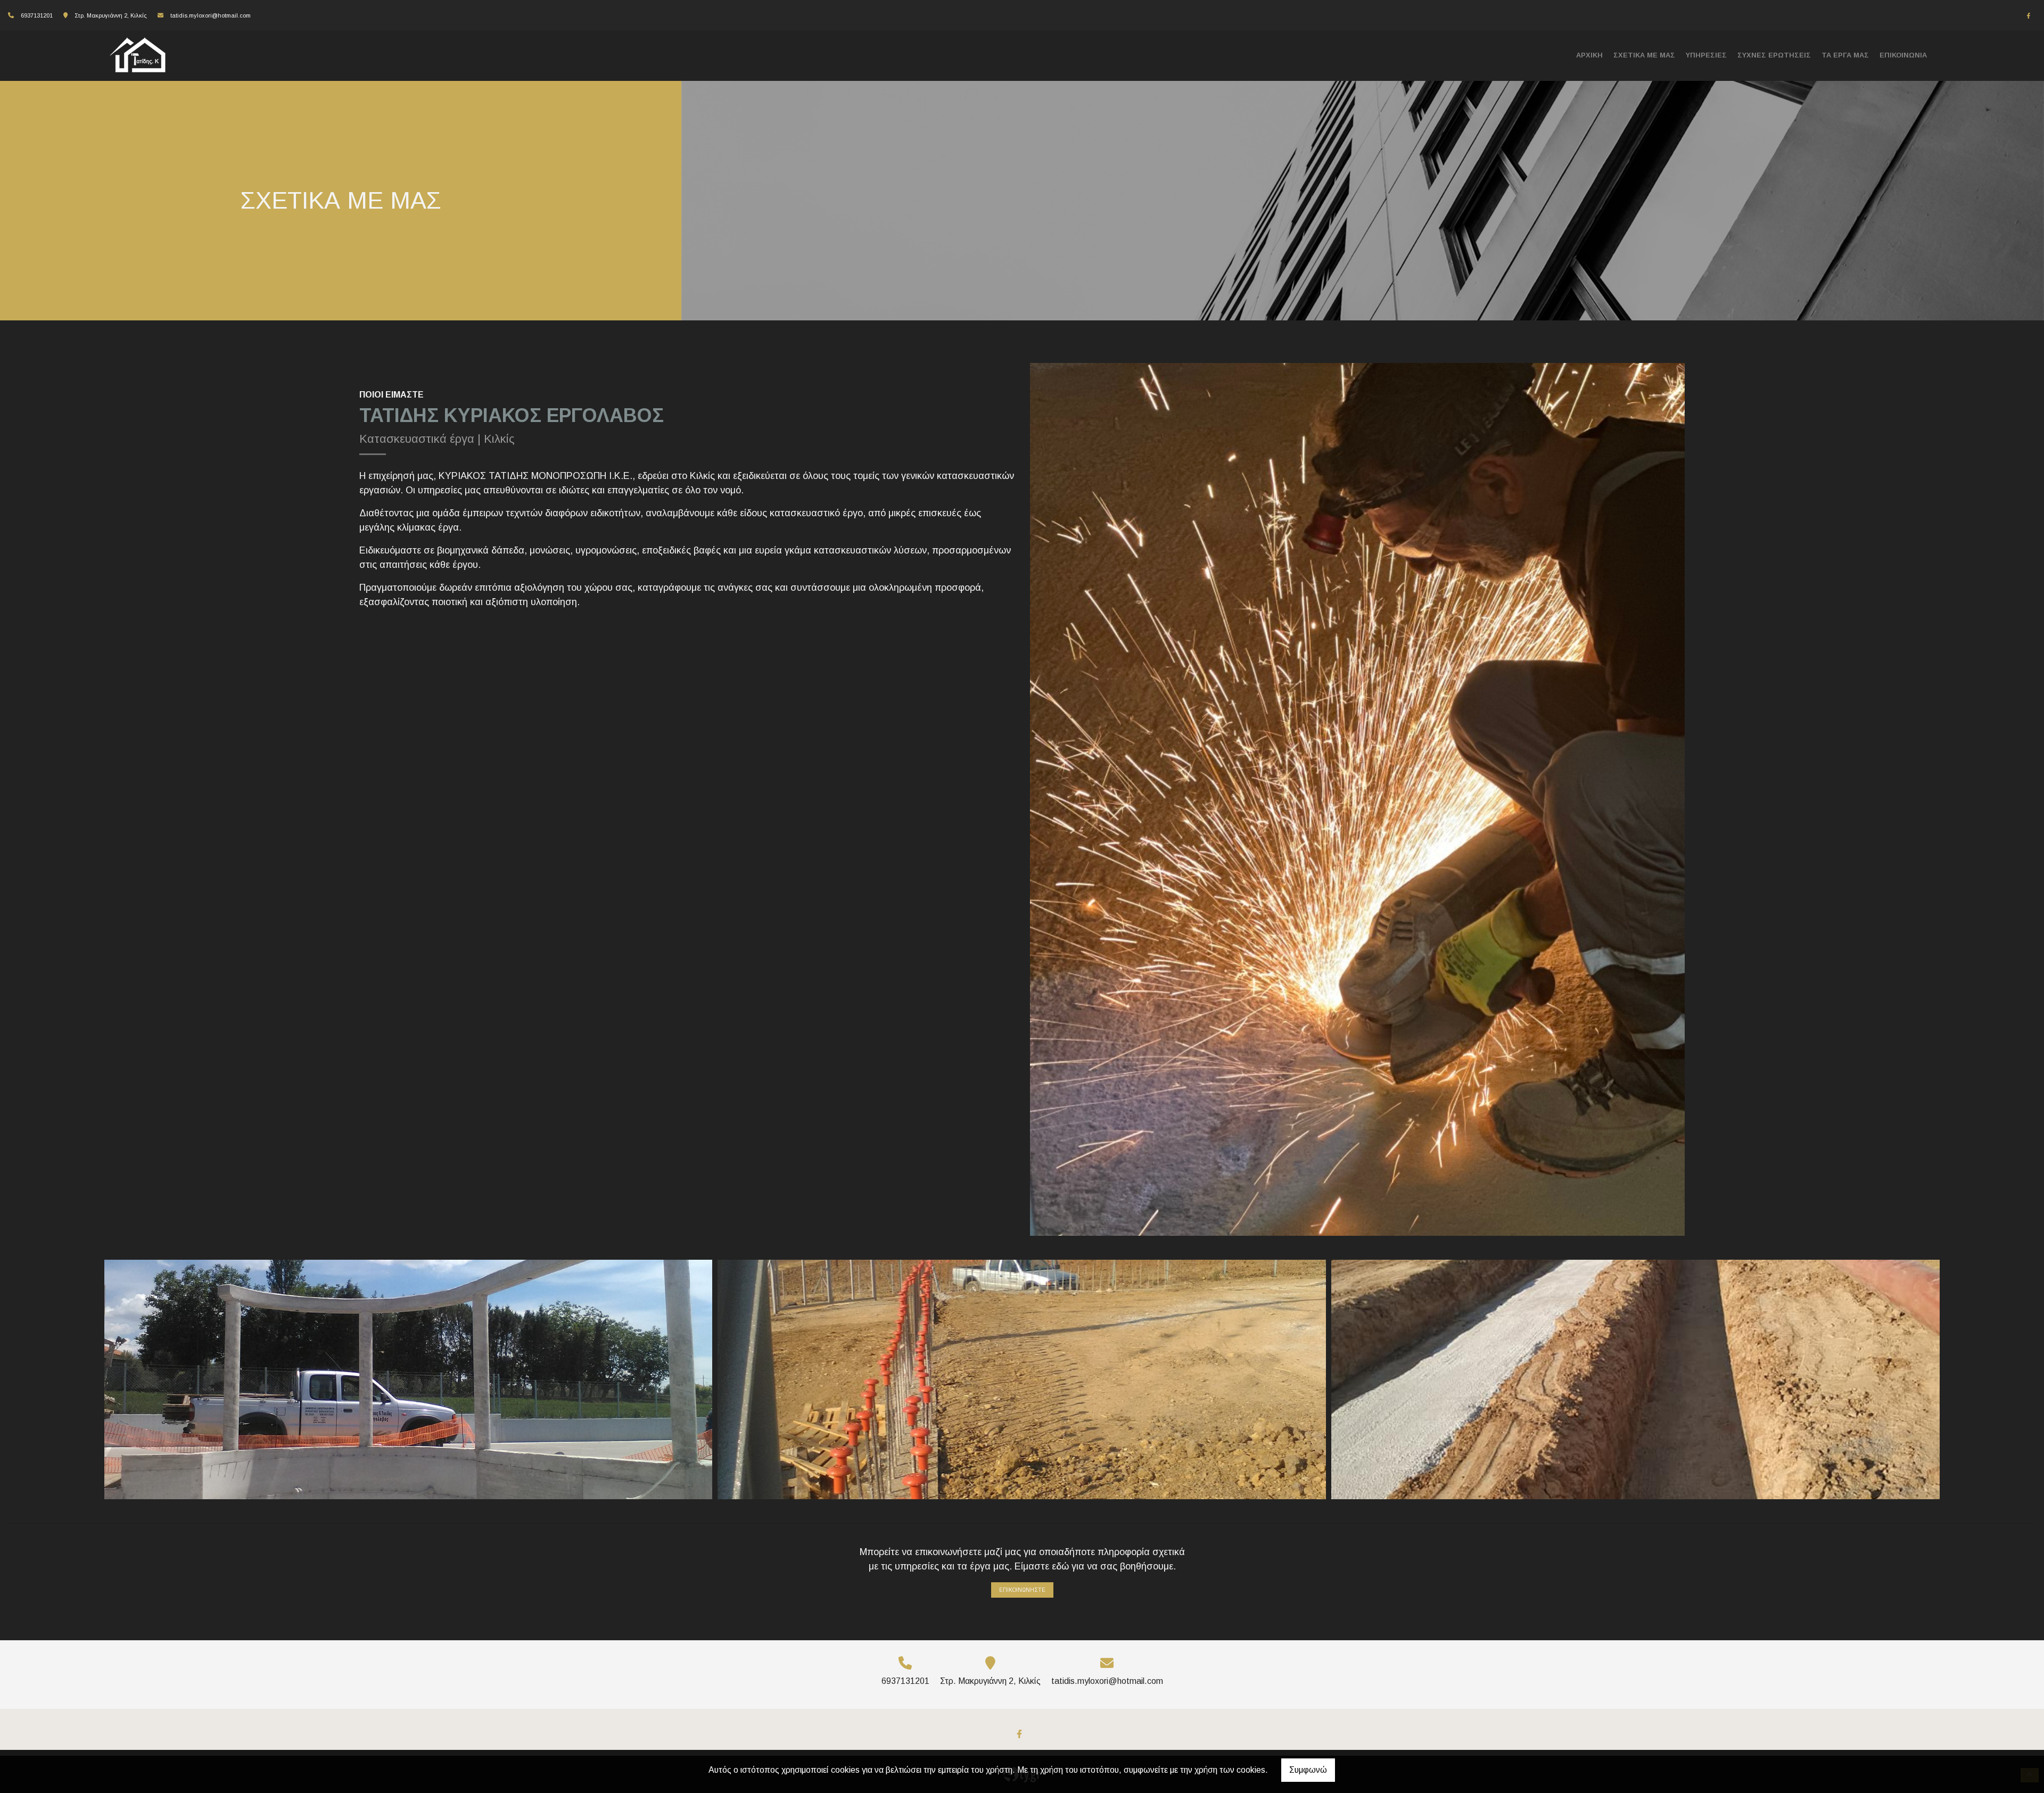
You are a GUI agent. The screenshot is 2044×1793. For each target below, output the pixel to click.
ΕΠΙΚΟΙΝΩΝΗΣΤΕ (1022, 1590)
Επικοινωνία (1903, 55)
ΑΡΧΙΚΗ (1589, 55)
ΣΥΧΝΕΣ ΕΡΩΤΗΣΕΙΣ (1774, 55)
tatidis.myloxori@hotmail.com (211, 15)
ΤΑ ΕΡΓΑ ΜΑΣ (1845, 55)
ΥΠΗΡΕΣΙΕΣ (1706, 55)
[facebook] (2029, 16)
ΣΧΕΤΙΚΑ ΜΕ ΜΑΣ (1644, 55)
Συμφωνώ (1308, 1770)
